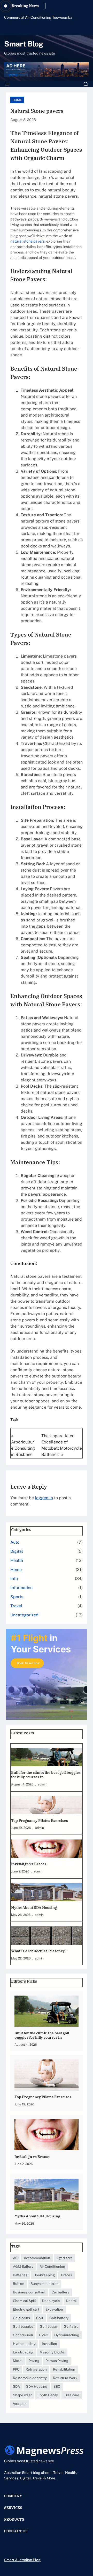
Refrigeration (36, 2369)
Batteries (20, 2275)
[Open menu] (7, 84)
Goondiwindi (23, 2335)
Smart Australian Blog (22, 2560)
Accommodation (37, 2258)
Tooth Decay (48, 2395)
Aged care (64, 2258)
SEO (57, 2386)
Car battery (60, 2292)
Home (17, 100)
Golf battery (59, 2318)
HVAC (44, 2335)
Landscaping (23, 2352)
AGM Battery (23, 2266)
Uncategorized (24, 1615)
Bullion (19, 2284)
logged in (44, 1498)
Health (17, 1560)
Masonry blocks (52, 2352)
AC (15, 2258)
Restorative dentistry (30, 2378)
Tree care (72, 2395)
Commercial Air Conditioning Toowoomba (38, 17)
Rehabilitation (64, 2369)
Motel (18, 2361)
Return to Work (65, 2378)
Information (21, 1588)
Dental (71, 2301)
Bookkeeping (44, 2275)
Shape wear (22, 2395)
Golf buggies (23, 2326)
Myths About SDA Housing (34, 1908)
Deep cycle (51, 2301)
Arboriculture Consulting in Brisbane (23, 1448)
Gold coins (21, 2318)
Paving (34, 2361)
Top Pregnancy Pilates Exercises (40, 1821)
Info (14, 1579)
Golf (40, 2318)
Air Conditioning (52, 2266)
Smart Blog (24, 44)
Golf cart (71, 2326)
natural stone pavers (28, 241)
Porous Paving (57, 2361)
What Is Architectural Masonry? (39, 1951)
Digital (17, 1551)
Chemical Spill (24, 2301)
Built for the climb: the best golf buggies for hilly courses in (46, 1775)
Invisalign (49, 2344)
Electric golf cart (26, 2309)
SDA (16, 2386)
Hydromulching (67, 2335)
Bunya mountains (44, 2284)
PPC (16, 2369)
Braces (67, 2275)
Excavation (54, 2309)
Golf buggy (49, 2326)
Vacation (20, 2404)
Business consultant (29, 2292)
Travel (16, 1606)
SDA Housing (37, 2386)
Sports (17, 1597)
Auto (15, 1542)
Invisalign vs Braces (29, 1864)
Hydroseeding (24, 2344)
